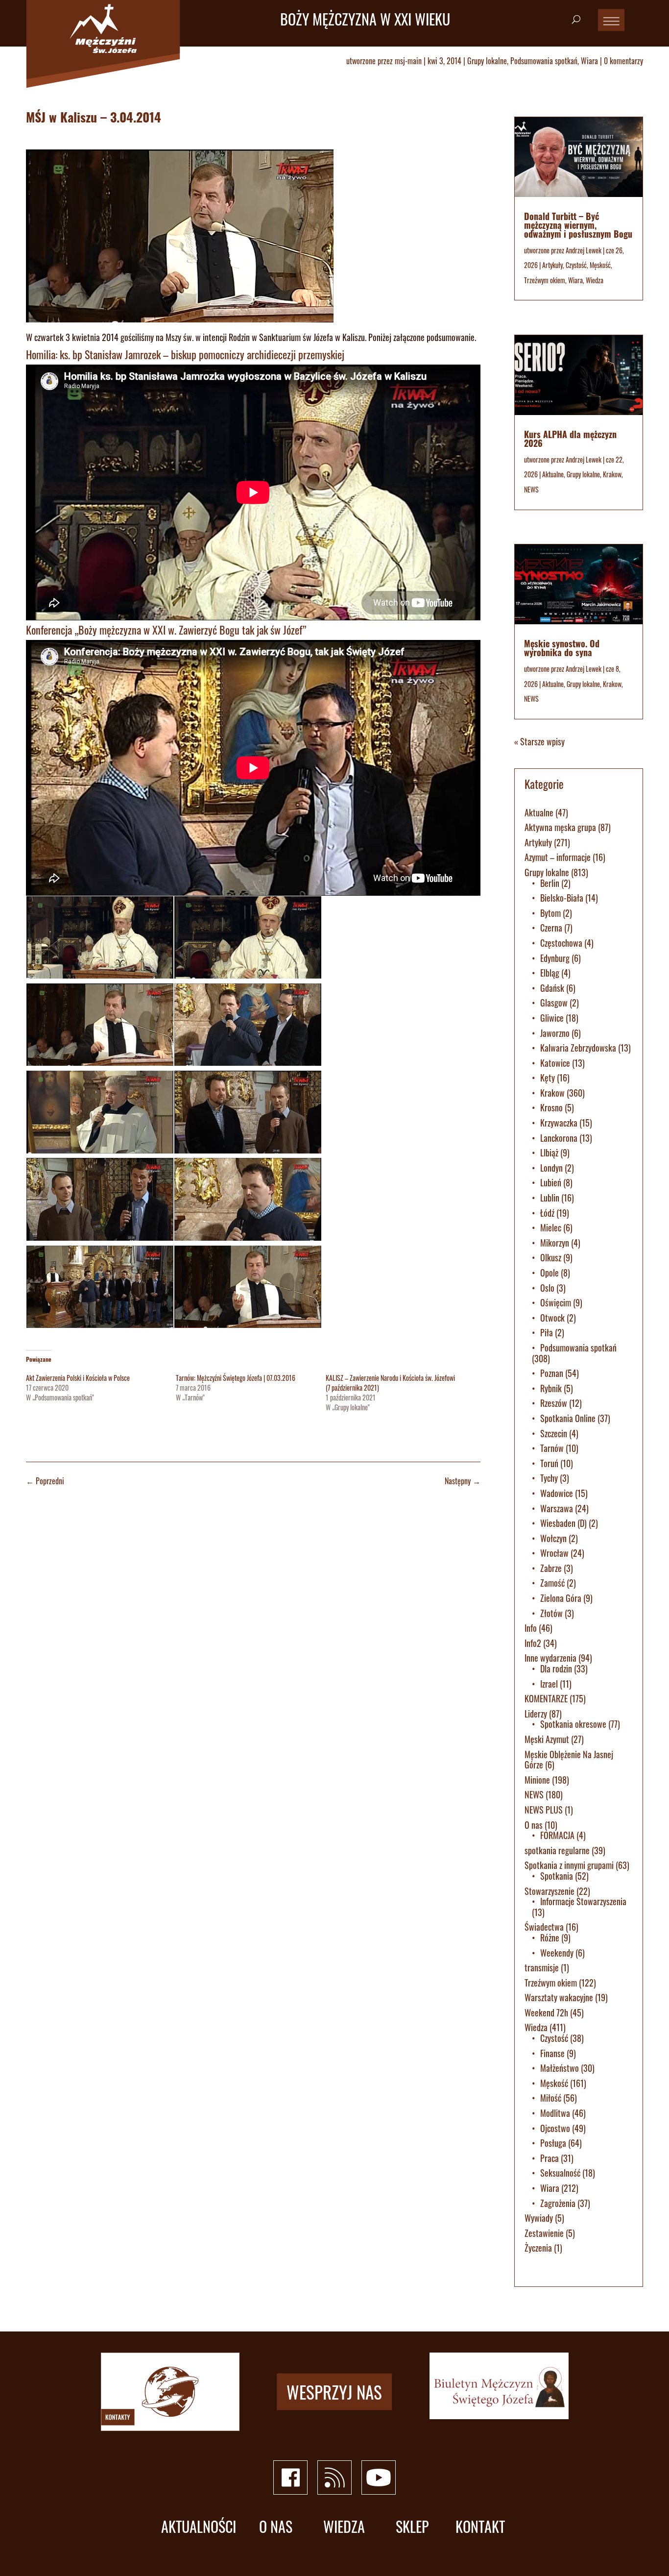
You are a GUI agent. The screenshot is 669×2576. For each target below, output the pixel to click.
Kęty (548, 1078)
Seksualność (560, 2173)
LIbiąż (549, 1153)
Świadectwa (544, 1927)
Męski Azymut (547, 1739)
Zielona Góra (561, 1598)
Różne (550, 1938)
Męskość (600, 265)
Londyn (551, 1168)
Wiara (589, 61)
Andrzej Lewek (584, 250)
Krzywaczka (559, 1123)
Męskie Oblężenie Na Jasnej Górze (569, 1760)
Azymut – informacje (558, 857)
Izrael (549, 1684)
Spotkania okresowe (573, 1724)
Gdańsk (552, 988)
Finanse (552, 2053)
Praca (550, 2158)
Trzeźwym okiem (545, 280)
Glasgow (554, 1003)
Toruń (549, 1463)
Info (531, 1628)
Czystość (576, 265)
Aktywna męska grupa (560, 827)
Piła (547, 1332)
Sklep (412, 2527)
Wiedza (595, 280)
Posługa (553, 2143)
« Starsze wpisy (539, 741)
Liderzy (536, 1714)
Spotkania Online (568, 1418)
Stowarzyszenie (550, 1891)
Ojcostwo (555, 2128)
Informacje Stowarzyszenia (583, 1901)
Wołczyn (553, 1538)
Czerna (551, 928)
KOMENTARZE (546, 1698)
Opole (550, 1273)
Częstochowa (561, 943)
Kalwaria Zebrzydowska (578, 1048)
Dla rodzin (556, 1668)
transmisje (542, 1967)
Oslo (547, 1288)
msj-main (408, 61)
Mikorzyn (555, 1243)
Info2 (533, 1643)
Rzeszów (554, 1403)
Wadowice (557, 1493)
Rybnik (551, 1388)
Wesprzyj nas (334, 2392)
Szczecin (554, 1433)
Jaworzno (555, 1033)
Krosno (551, 1107)
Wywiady (539, 2218)
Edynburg (555, 958)
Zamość (552, 1583)
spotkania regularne (557, 1850)
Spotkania (557, 1876)
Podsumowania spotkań (544, 61)
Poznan (552, 1373)
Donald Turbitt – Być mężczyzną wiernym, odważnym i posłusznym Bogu (578, 225)
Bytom (550, 913)
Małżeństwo (560, 2068)
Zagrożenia (558, 2203)
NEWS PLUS (544, 1810)
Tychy (549, 1478)
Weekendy (557, 1953)
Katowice (555, 1063)
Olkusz (551, 1257)
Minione (537, 1780)
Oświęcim (556, 1302)
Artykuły (552, 265)
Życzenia (538, 2248)
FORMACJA (557, 1835)
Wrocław (554, 1553)
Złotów (551, 1613)
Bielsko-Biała (562, 898)
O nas (534, 1825)
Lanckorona (559, 1138)
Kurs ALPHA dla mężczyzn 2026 (570, 439)
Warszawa (557, 1508)
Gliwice (552, 1018)
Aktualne (553, 474)
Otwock (552, 1318)
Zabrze (551, 1568)
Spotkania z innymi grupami (569, 1865)
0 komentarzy (623, 61)
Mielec (551, 1227)
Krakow (612, 474)
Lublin (550, 1198)
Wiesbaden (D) (563, 1523)
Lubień (551, 1182)
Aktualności (199, 2527)
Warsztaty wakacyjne (559, 1997)
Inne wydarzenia (550, 1658)
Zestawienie (544, 2233)
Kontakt (480, 2527)
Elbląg (550, 973)
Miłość (551, 2098)
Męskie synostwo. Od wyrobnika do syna (562, 648)
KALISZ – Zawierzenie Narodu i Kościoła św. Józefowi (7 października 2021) (390, 1383)
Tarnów (552, 1448)
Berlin (550, 883)
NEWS (531, 489)
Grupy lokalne (487, 61)
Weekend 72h (546, 2012)
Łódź (547, 1213)
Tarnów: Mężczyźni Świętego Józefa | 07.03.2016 (236, 1378)
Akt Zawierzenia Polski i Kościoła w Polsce (78, 1378)
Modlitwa (555, 2113)
